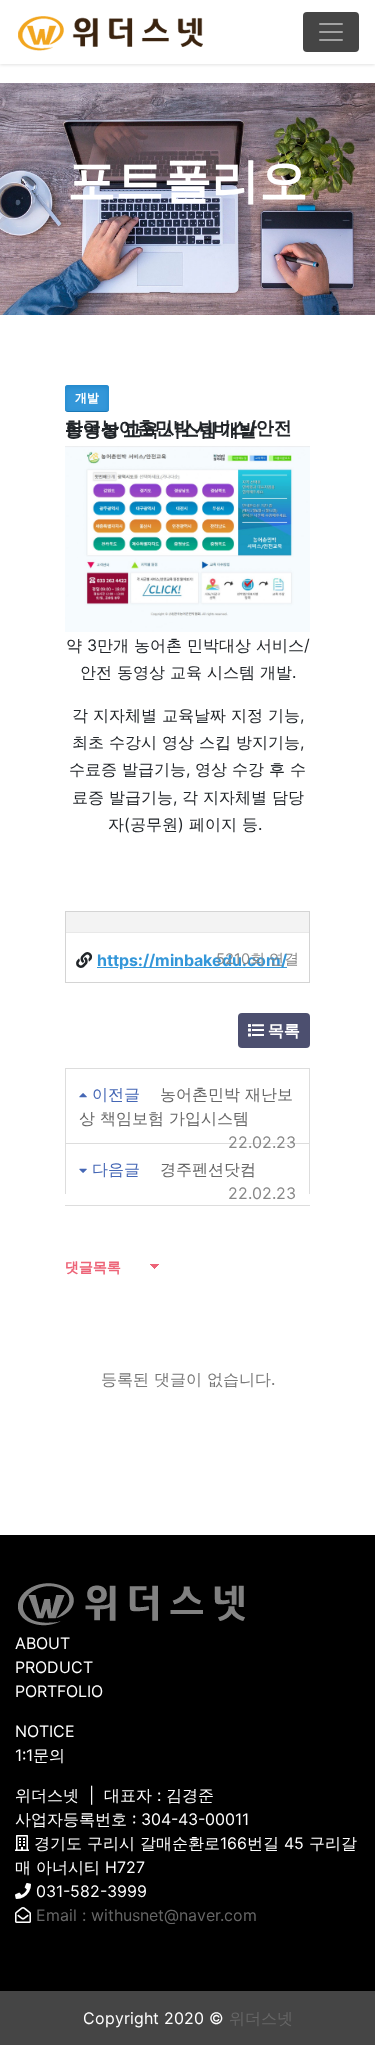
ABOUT (42, 1643)
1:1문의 (40, 1755)
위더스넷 (261, 2018)
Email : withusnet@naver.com (146, 1915)
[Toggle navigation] (331, 32)
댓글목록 (93, 1266)
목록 (282, 1030)
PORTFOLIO (59, 1691)
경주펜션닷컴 (208, 1169)
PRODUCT (54, 1667)
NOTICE (45, 1731)
